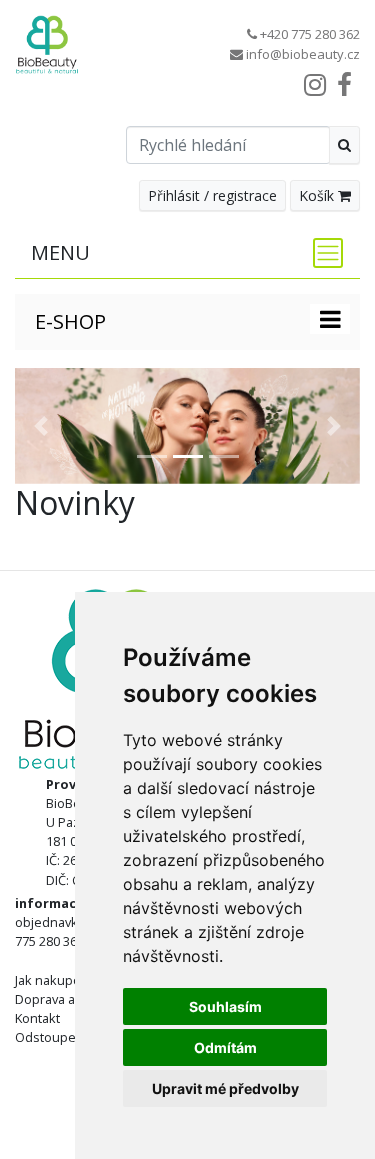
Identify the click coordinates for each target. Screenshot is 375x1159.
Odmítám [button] (225, 1047)
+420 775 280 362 (310, 34)
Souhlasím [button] (225, 1006)
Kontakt (37, 1018)
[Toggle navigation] (322, 253)
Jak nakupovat (56, 980)
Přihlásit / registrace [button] (212, 195)
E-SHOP (70, 321)
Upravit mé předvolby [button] (225, 1088)
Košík (318, 195)
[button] (41, 426)
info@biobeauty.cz (303, 54)
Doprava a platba (65, 999)
